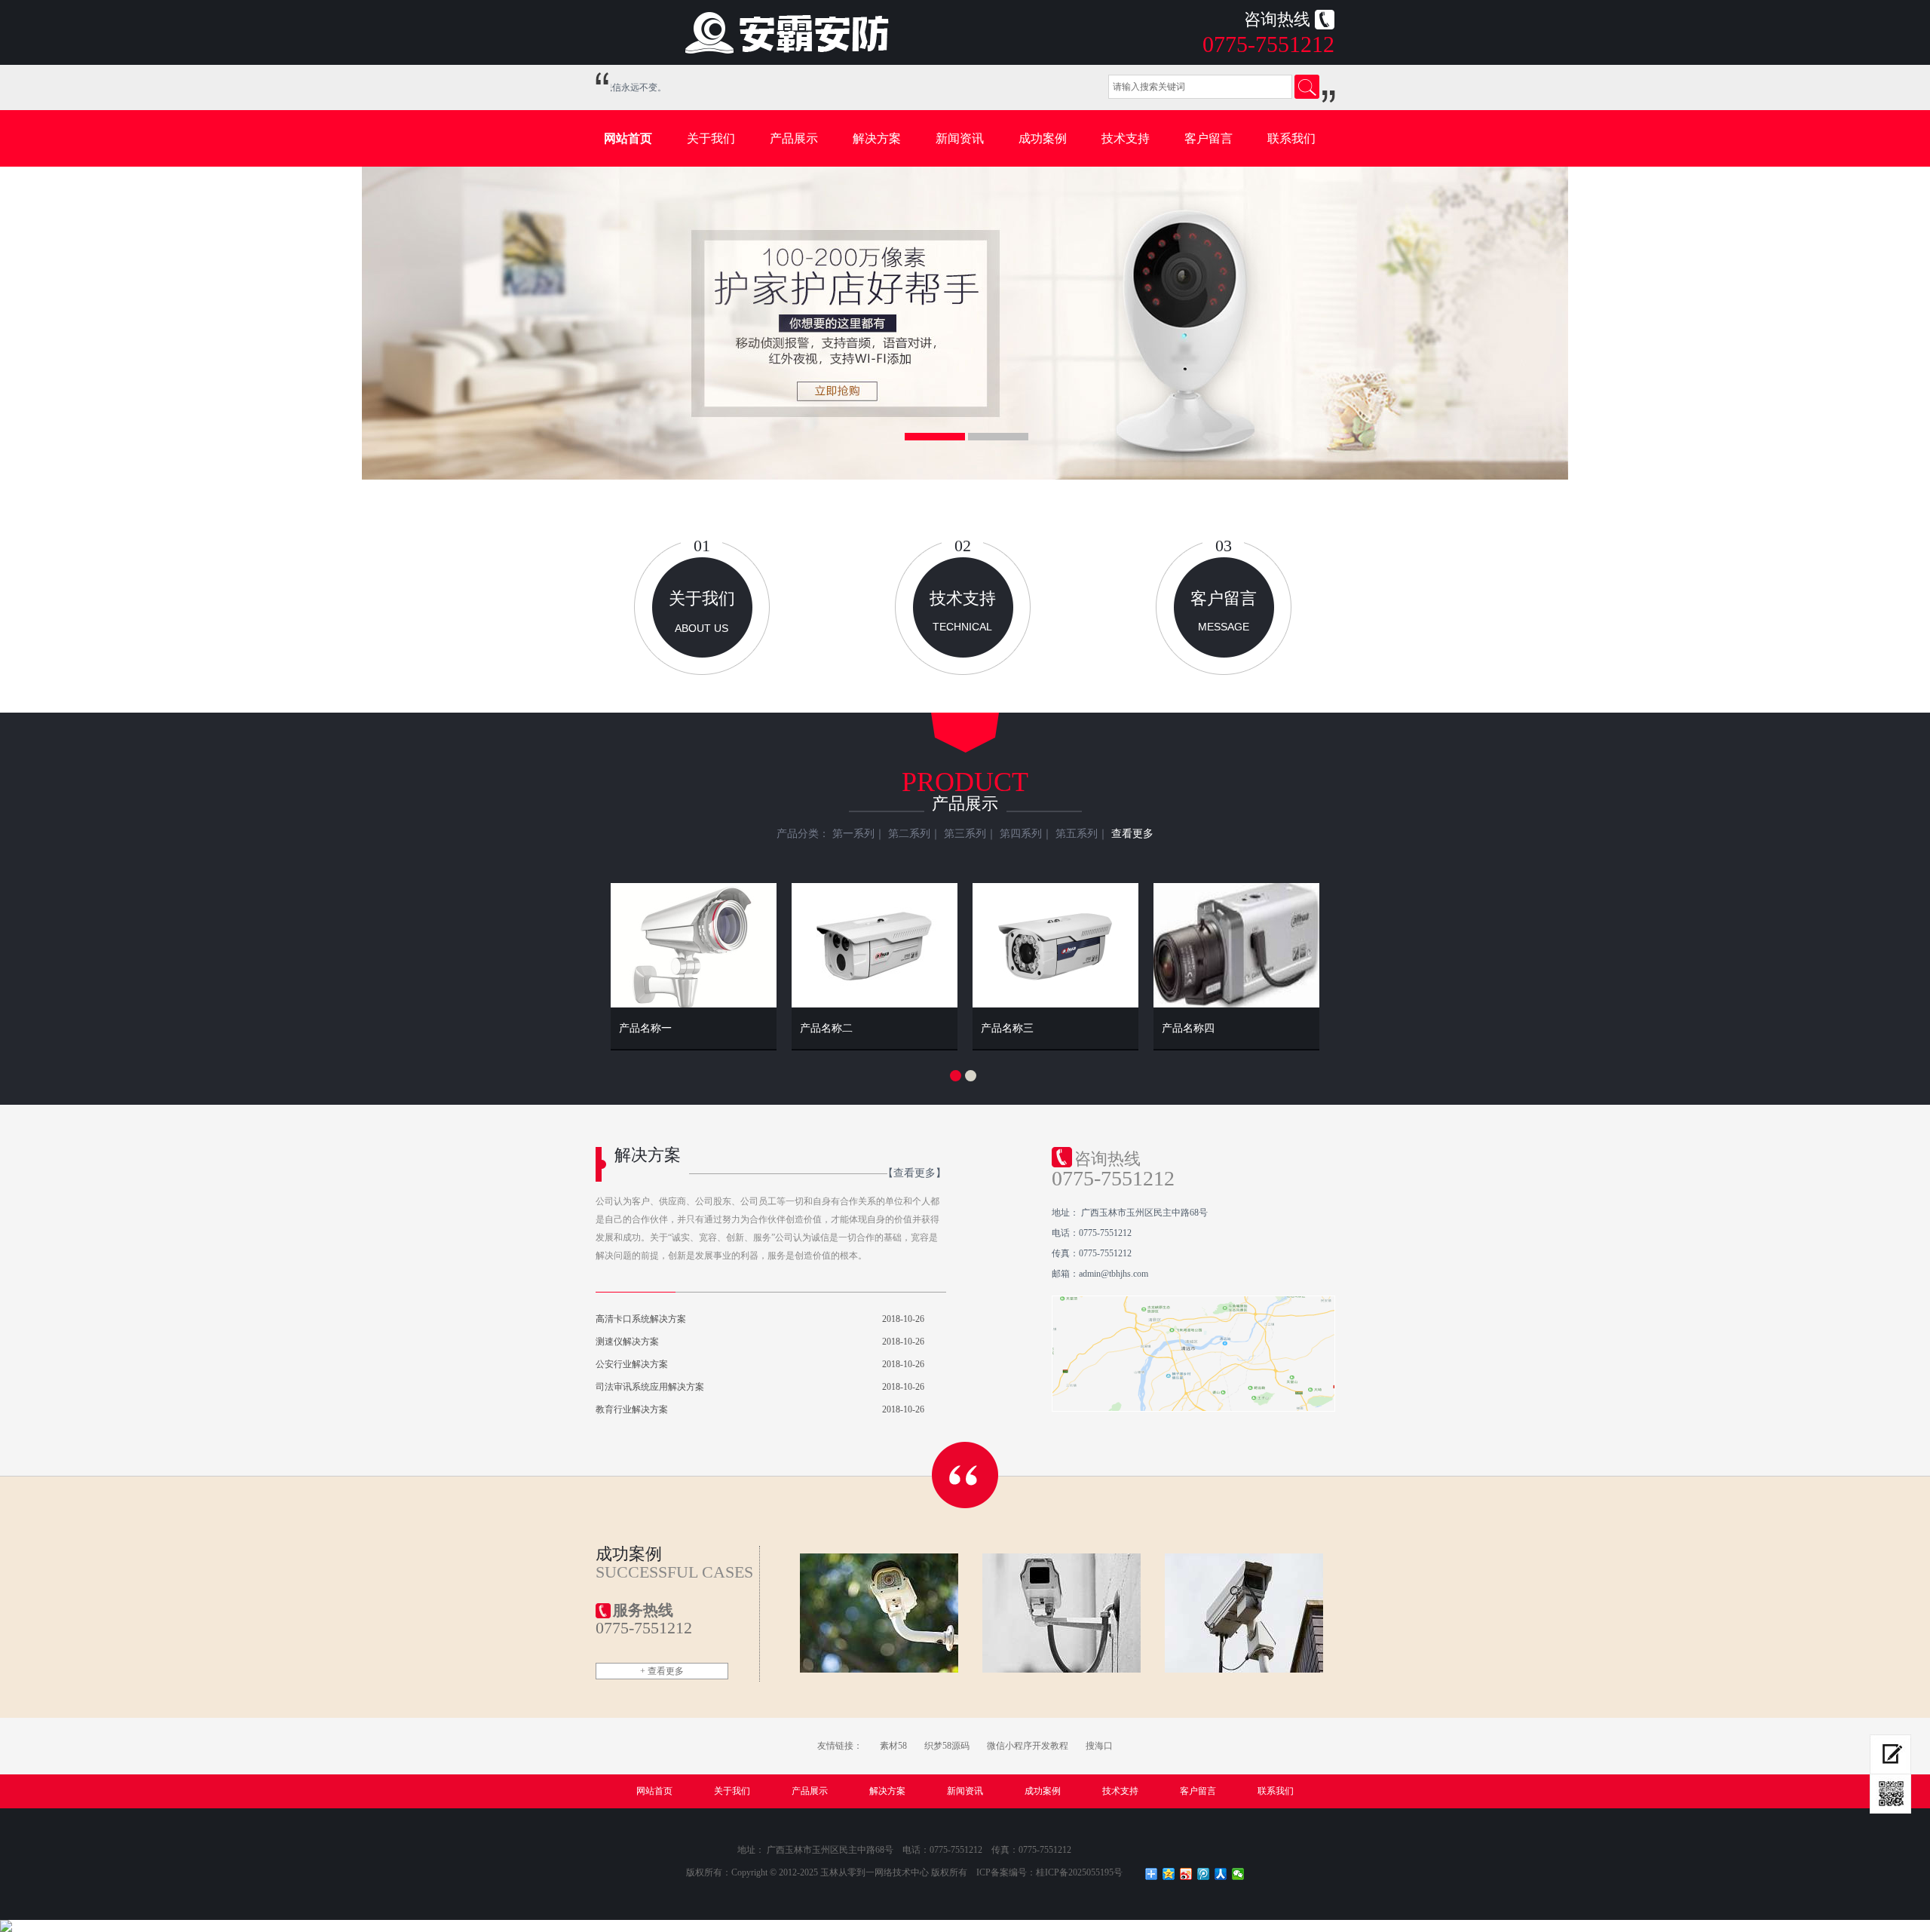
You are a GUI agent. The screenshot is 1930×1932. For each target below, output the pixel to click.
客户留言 (1209, 138)
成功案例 (1043, 138)
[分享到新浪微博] (1186, 1874)
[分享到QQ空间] (1169, 1874)
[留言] (1890, 1754)
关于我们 (711, 138)
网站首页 (628, 138)
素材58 (893, 1746)
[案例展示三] (1244, 1613)
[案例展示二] (1062, 1613)
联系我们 (1291, 138)
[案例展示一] (879, 1613)
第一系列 (853, 834)
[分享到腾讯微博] (1204, 1874)
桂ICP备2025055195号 (1079, 1872)
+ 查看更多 (662, 1671)
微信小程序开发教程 (1028, 1746)
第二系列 (909, 834)
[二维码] (1890, 1794)
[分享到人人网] (1221, 1874)
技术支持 (1126, 138)
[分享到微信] (1238, 1874)
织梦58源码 (947, 1746)
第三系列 (965, 834)
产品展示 (794, 138)
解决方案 (877, 138)
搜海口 (1099, 1746)
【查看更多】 (914, 1173)
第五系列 (1077, 834)
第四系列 (1021, 834)
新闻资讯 (960, 138)
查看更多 (1132, 834)
